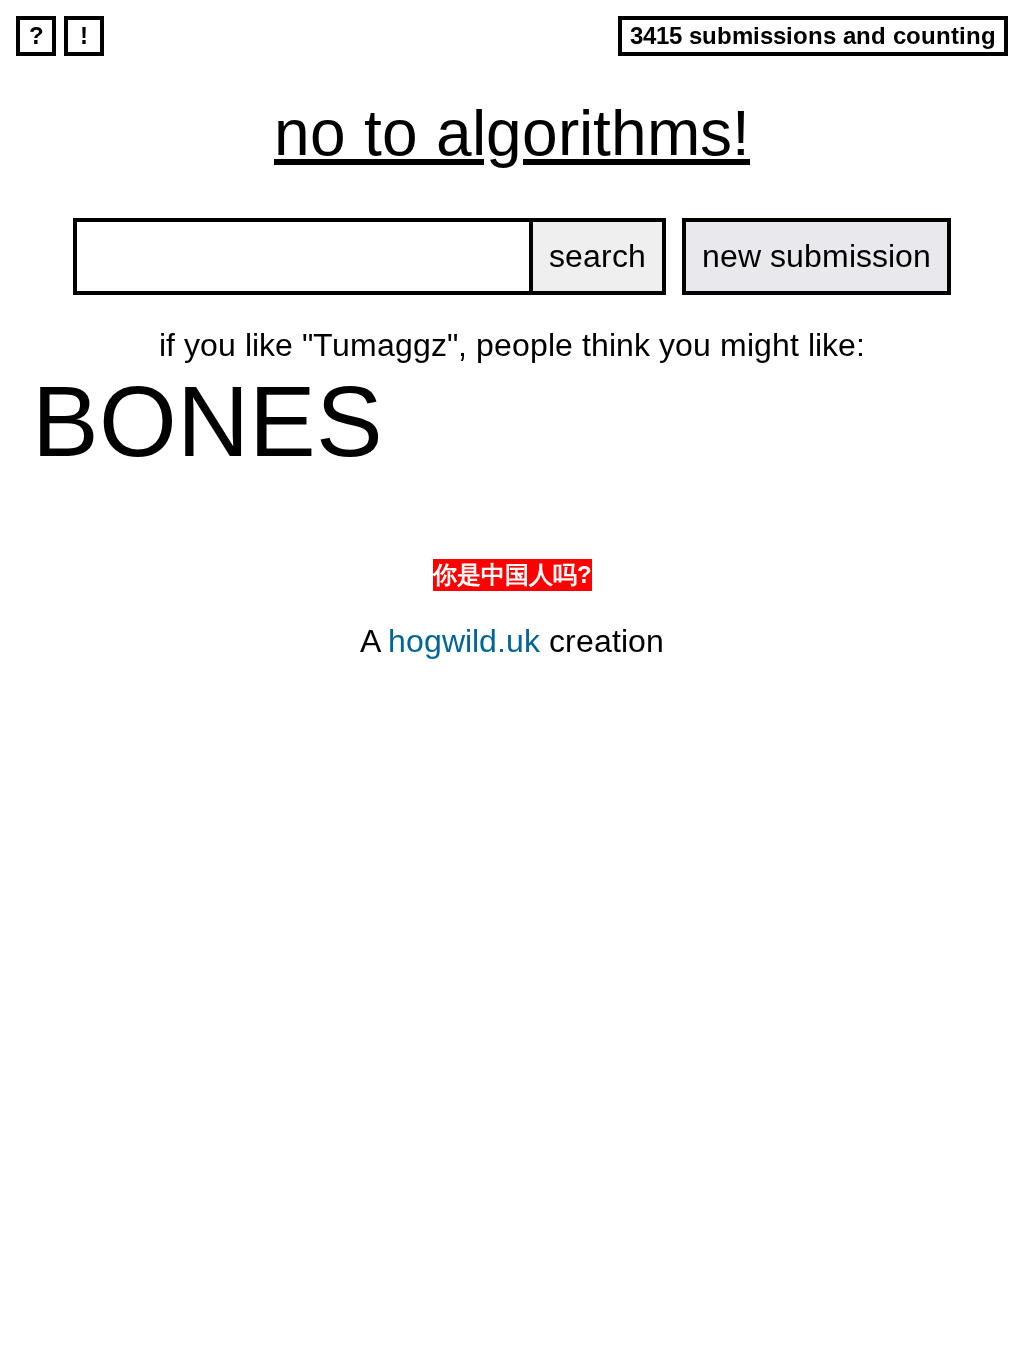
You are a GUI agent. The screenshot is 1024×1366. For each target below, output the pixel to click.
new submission (816, 256)
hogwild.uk (464, 641)
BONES (207, 421)
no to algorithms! (512, 133)
